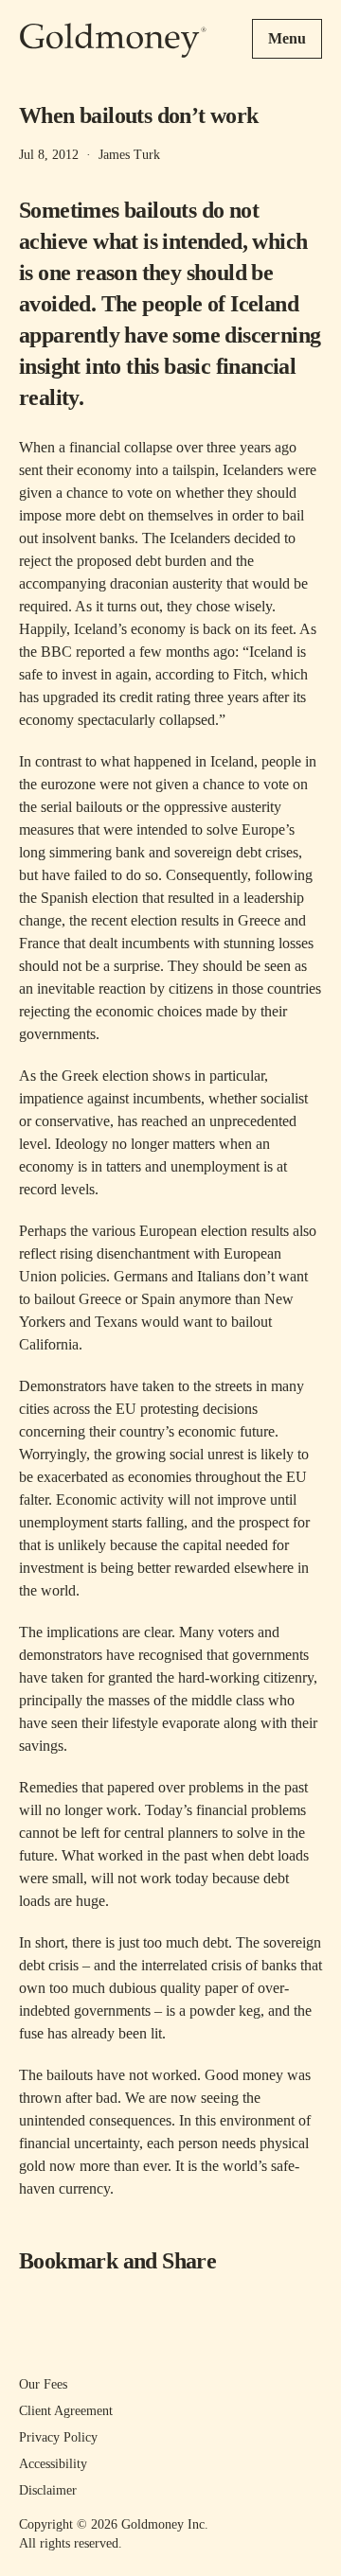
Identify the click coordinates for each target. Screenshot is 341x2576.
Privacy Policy (58, 2437)
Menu (287, 38)
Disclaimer (48, 2490)
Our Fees (43, 2384)
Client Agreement (66, 2411)
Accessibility (53, 2464)
